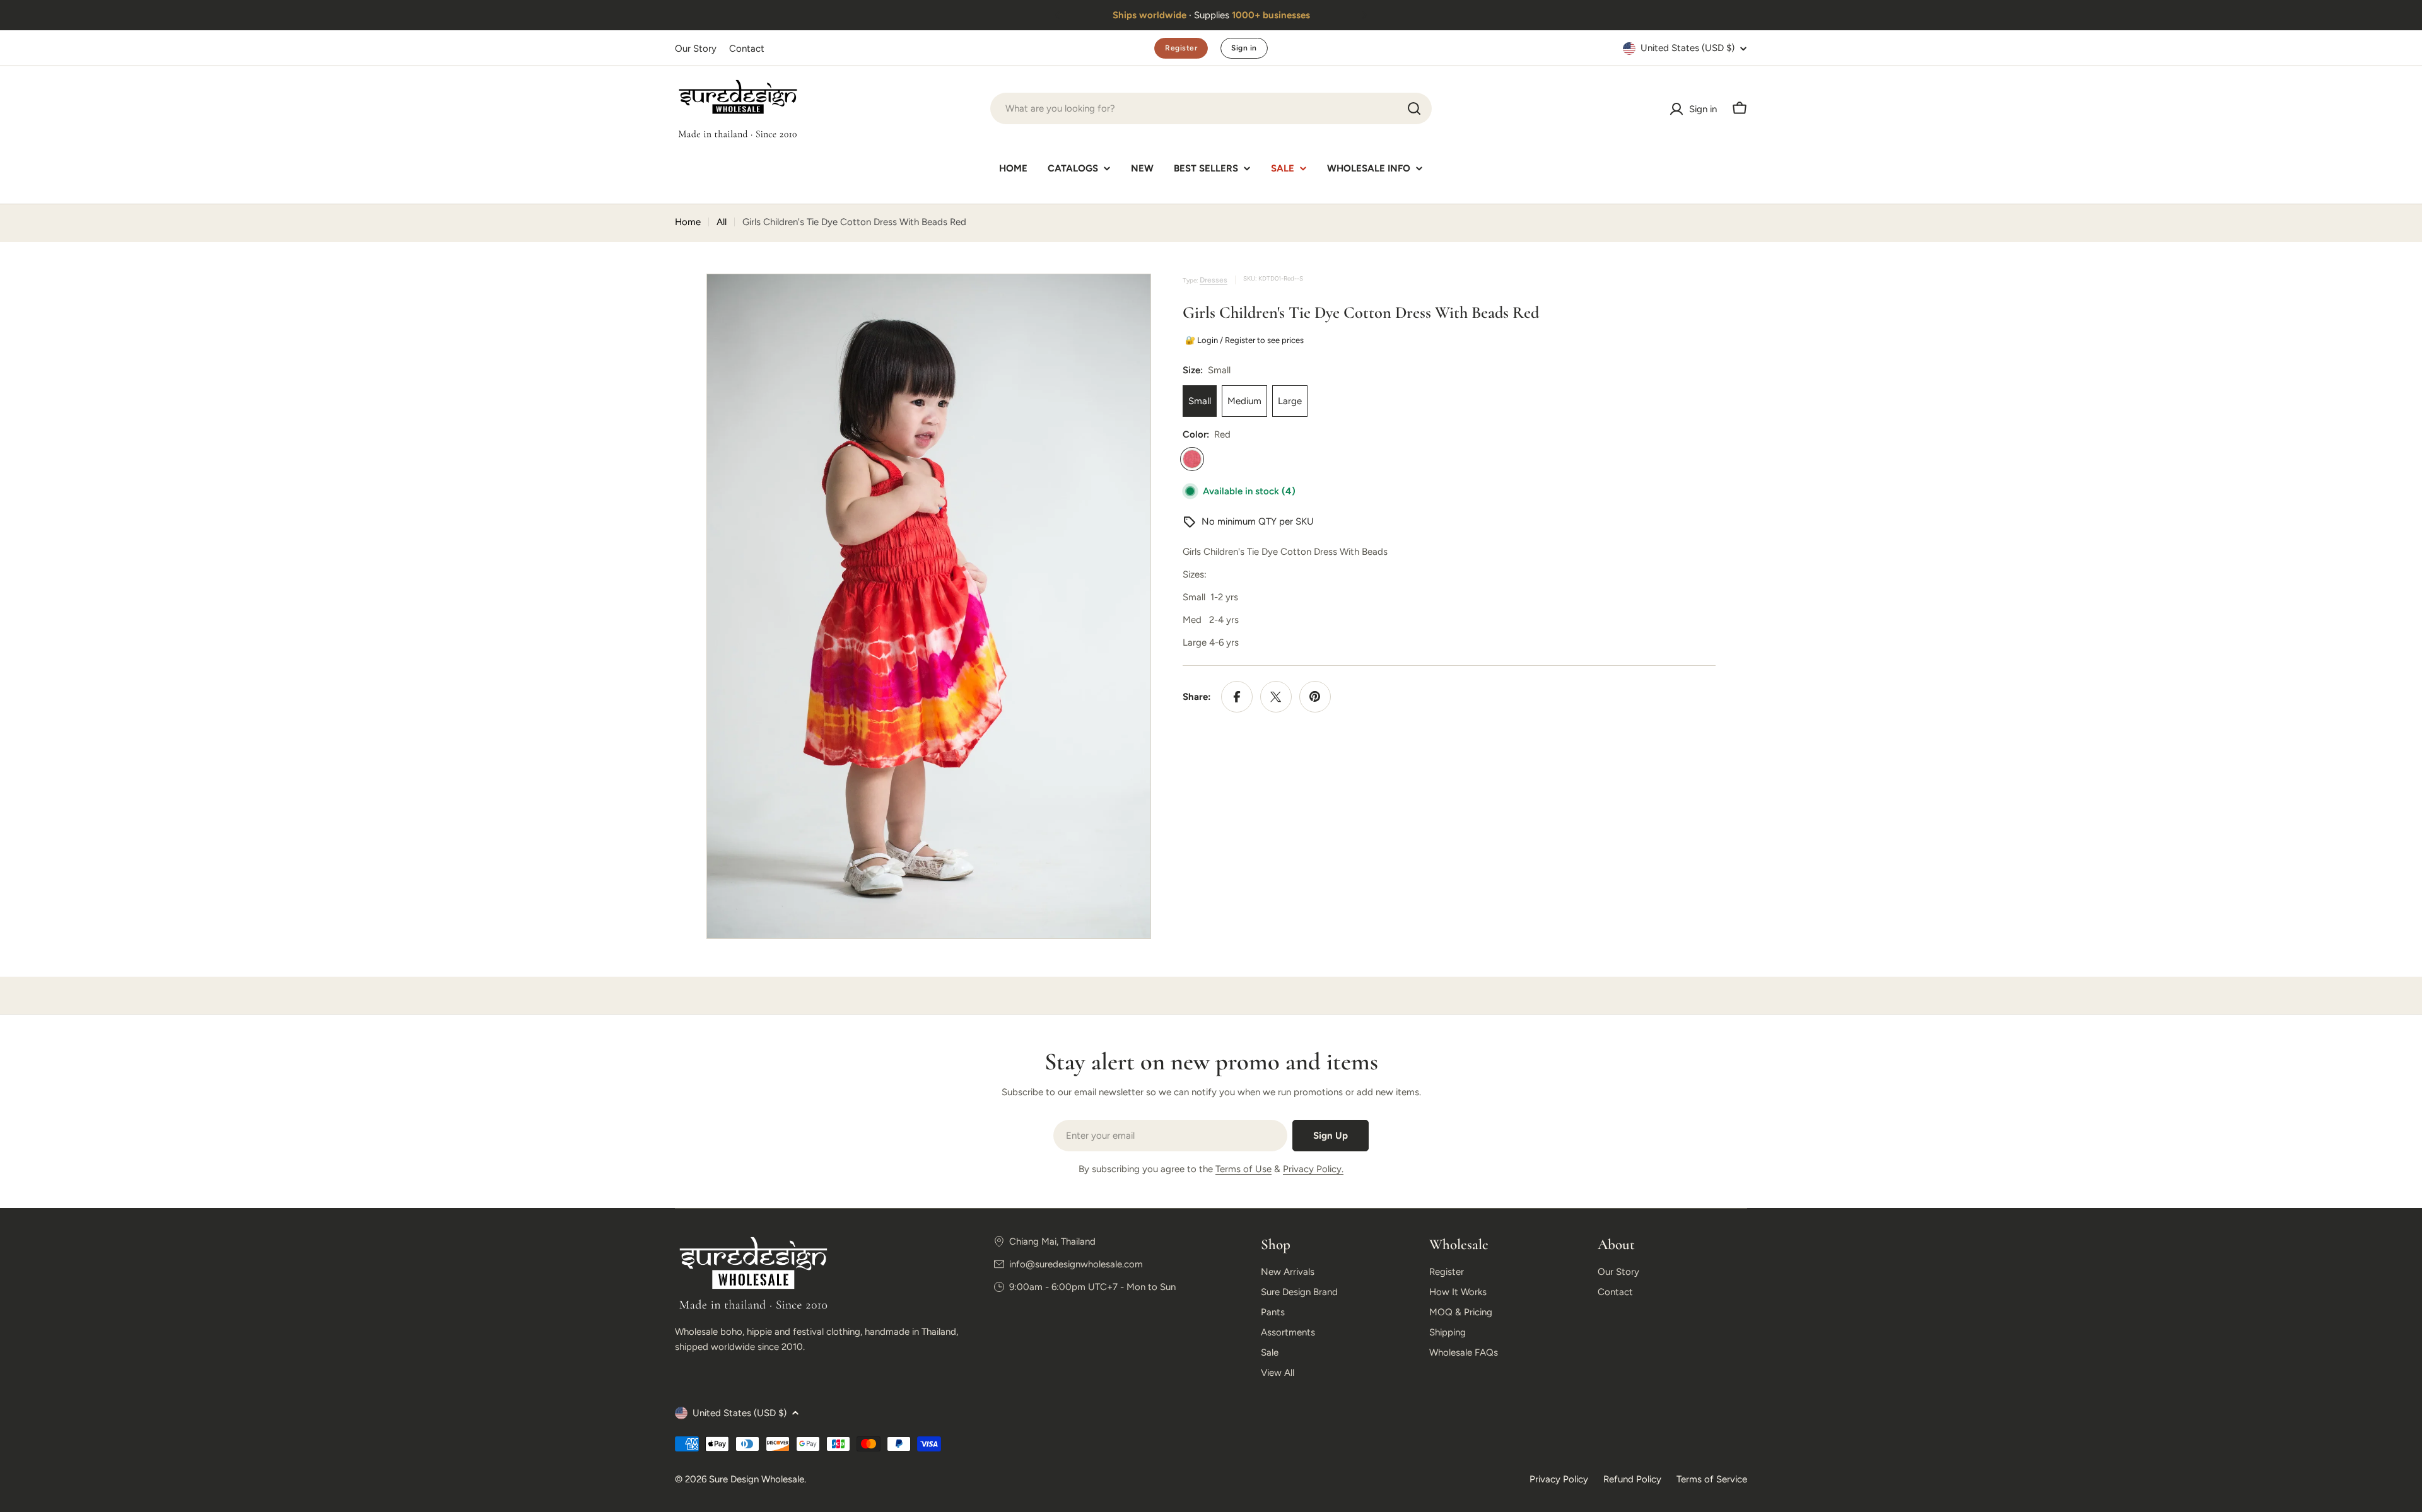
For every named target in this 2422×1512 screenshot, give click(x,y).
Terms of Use (1243, 1169)
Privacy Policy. (1313, 1169)
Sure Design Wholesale (757, 1479)
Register (1181, 48)
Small (1200, 401)
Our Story (696, 49)
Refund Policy (1632, 1479)
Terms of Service (1712, 1479)
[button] (1058, 15)
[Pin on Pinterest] (1315, 697)
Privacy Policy (1559, 1479)
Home (688, 222)
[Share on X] (1276, 697)
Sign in (1244, 48)
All (722, 222)
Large (1290, 401)
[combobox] (1211, 108)
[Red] (1192, 459)
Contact (747, 49)
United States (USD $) (1688, 48)
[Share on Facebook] (1237, 697)
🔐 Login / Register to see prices (1243, 340)
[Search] (1414, 108)
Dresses (1214, 280)
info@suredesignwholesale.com (1076, 1264)
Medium (1244, 401)
